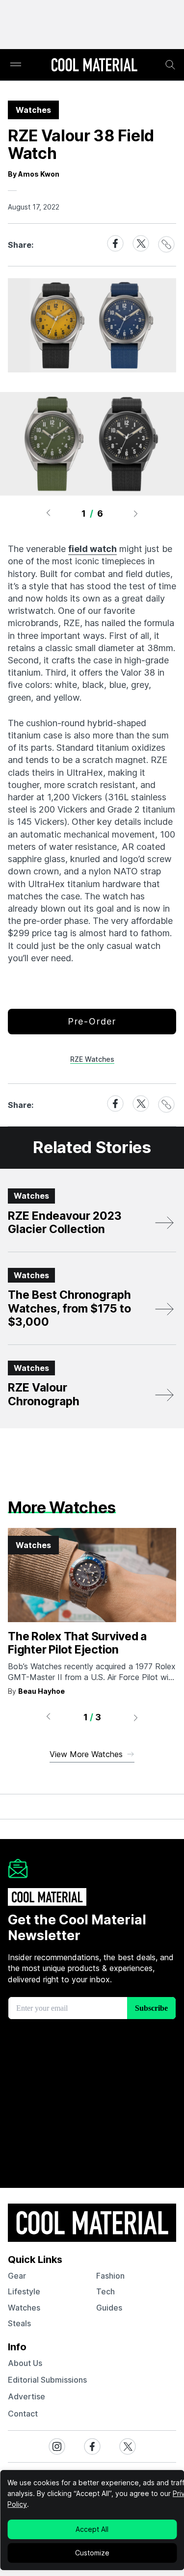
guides (109, 2308)
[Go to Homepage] (94, 66)
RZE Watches (92, 1059)
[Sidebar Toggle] (16, 65)
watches (24, 2308)
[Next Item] (136, 513)
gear (17, 2276)
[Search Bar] (170, 65)
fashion (110, 2276)
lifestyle (24, 2291)
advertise (26, 2396)
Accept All (92, 2529)
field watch (92, 549)
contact (23, 2414)
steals (19, 2323)
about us (25, 2363)
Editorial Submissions (47, 2380)
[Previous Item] (48, 513)
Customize (92, 2553)
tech (105, 2291)
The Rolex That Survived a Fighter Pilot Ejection (77, 1643)
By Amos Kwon (34, 174)
